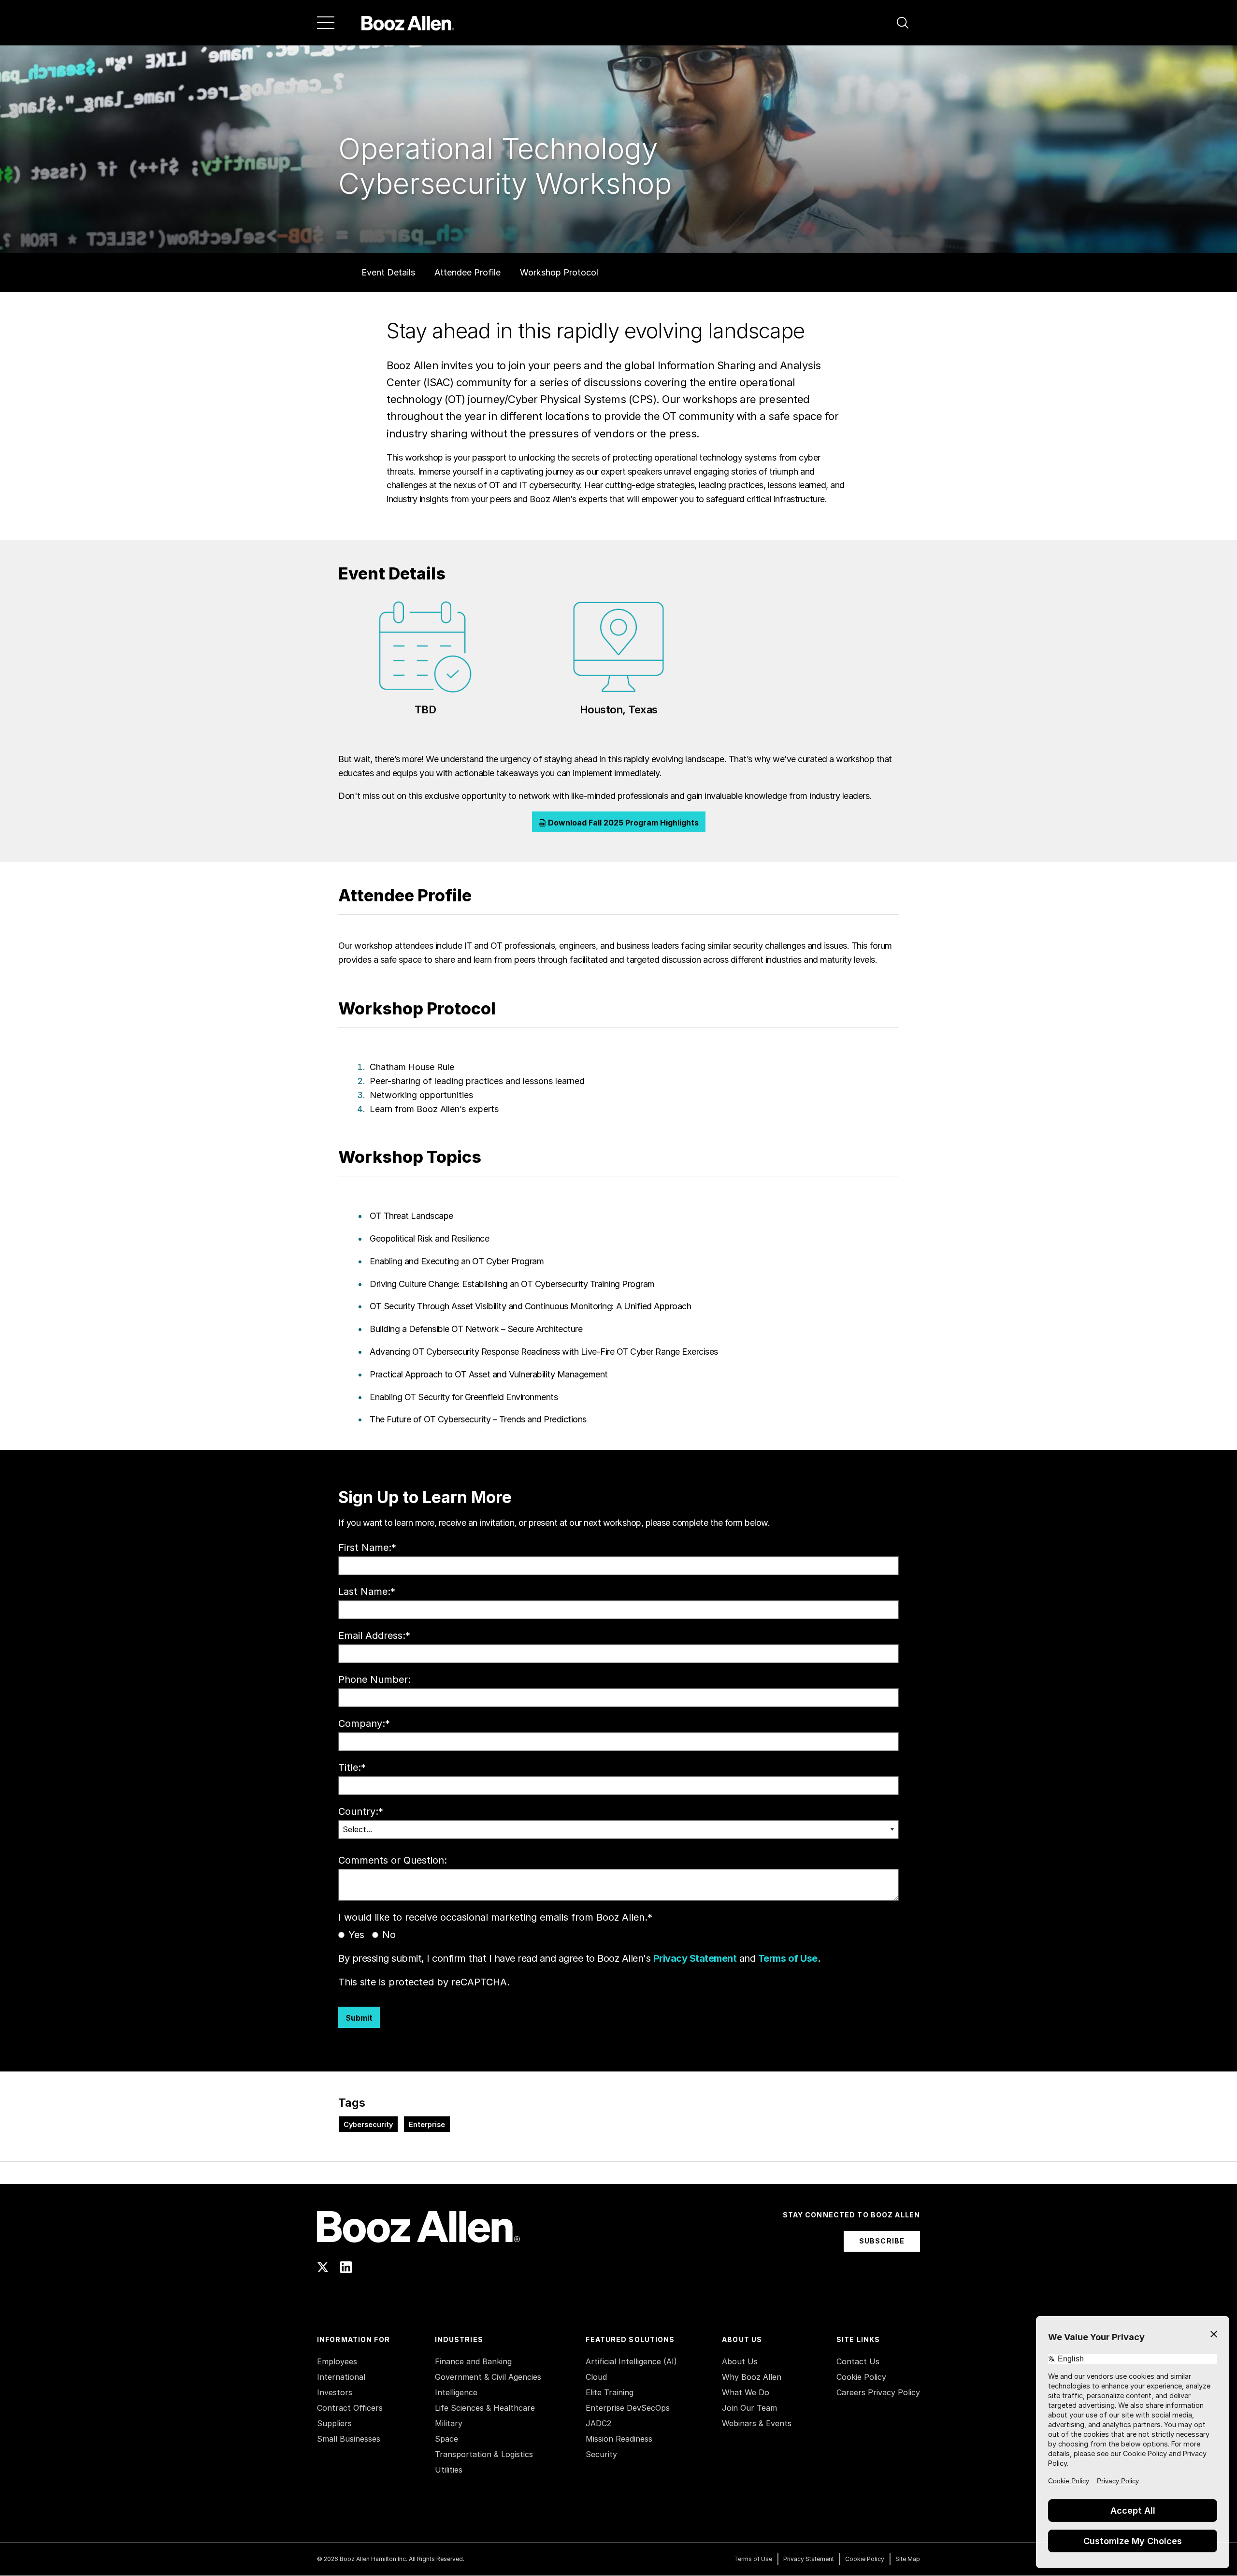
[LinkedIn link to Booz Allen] (346, 2267)
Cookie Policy (861, 2377)
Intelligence (456, 2392)
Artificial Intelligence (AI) (631, 2361)
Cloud (596, 2377)
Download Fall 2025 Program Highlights (622, 823)
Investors (335, 2392)
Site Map (908, 2559)
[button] (903, 23)
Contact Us (858, 2361)
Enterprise (427, 2124)
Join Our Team (749, 2408)
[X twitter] (323, 2267)
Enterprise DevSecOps (628, 2408)
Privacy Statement (695, 1958)
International (341, 2377)
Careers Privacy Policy (878, 2392)
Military (449, 2423)
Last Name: (367, 1592)
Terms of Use (788, 1958)
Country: (361, 1811)
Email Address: (374, 1635)
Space (446, 2439)
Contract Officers (350, 2408)
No (389, 1935)
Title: (352, 1767)
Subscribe (882, 2241)
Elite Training (610, 2392)
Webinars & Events (757, 2423)
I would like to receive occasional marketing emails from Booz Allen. (495, 1917)
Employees (337, 2361)
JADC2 (598, 2423)
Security (601, 2454)
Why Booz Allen (752, 2377)
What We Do (746, 2392)
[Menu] (326, 23)
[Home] (408, 23)
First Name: (367, 1548)
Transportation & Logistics (484, 2454)
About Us (740, 2361)
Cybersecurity (368, 2124)
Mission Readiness (619, 2439)
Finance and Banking (473, 2361)
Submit (359, 2018)
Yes (356, 1935)
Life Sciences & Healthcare (485, 2408)
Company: (364, 1723)
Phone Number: (374, 1679)
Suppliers (334, 2423)
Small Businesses (349, 2439)
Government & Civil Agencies (488, 2377)
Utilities (449, 2470)
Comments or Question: (393, 1860)
